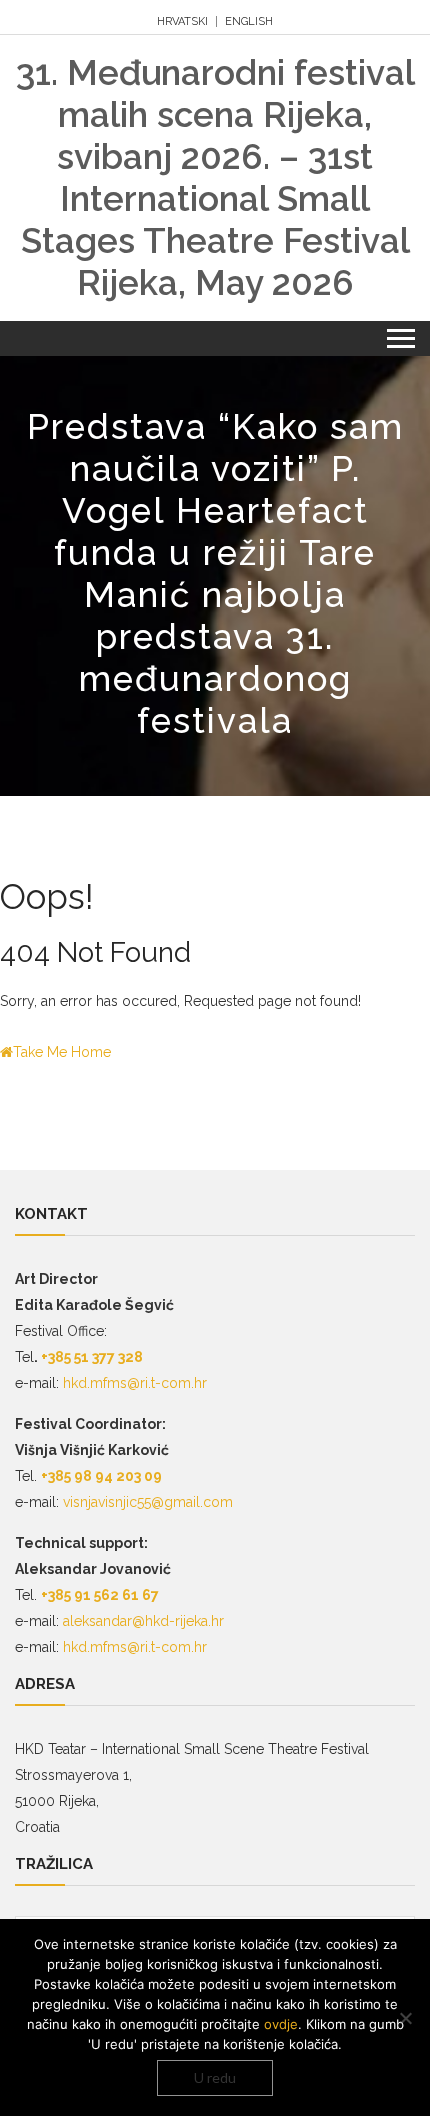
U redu (215, 2077)
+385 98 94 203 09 (101, 1476)
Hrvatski (182, 21)
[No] (405, 2018)
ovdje (281, 2024)
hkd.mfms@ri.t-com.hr (135, 1383)
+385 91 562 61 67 (100, 1595)
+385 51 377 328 (90, 1357)
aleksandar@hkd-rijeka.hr (143, 1621)
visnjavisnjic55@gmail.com (148, 1502)
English (249, 21)
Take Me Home (62, 1052)
